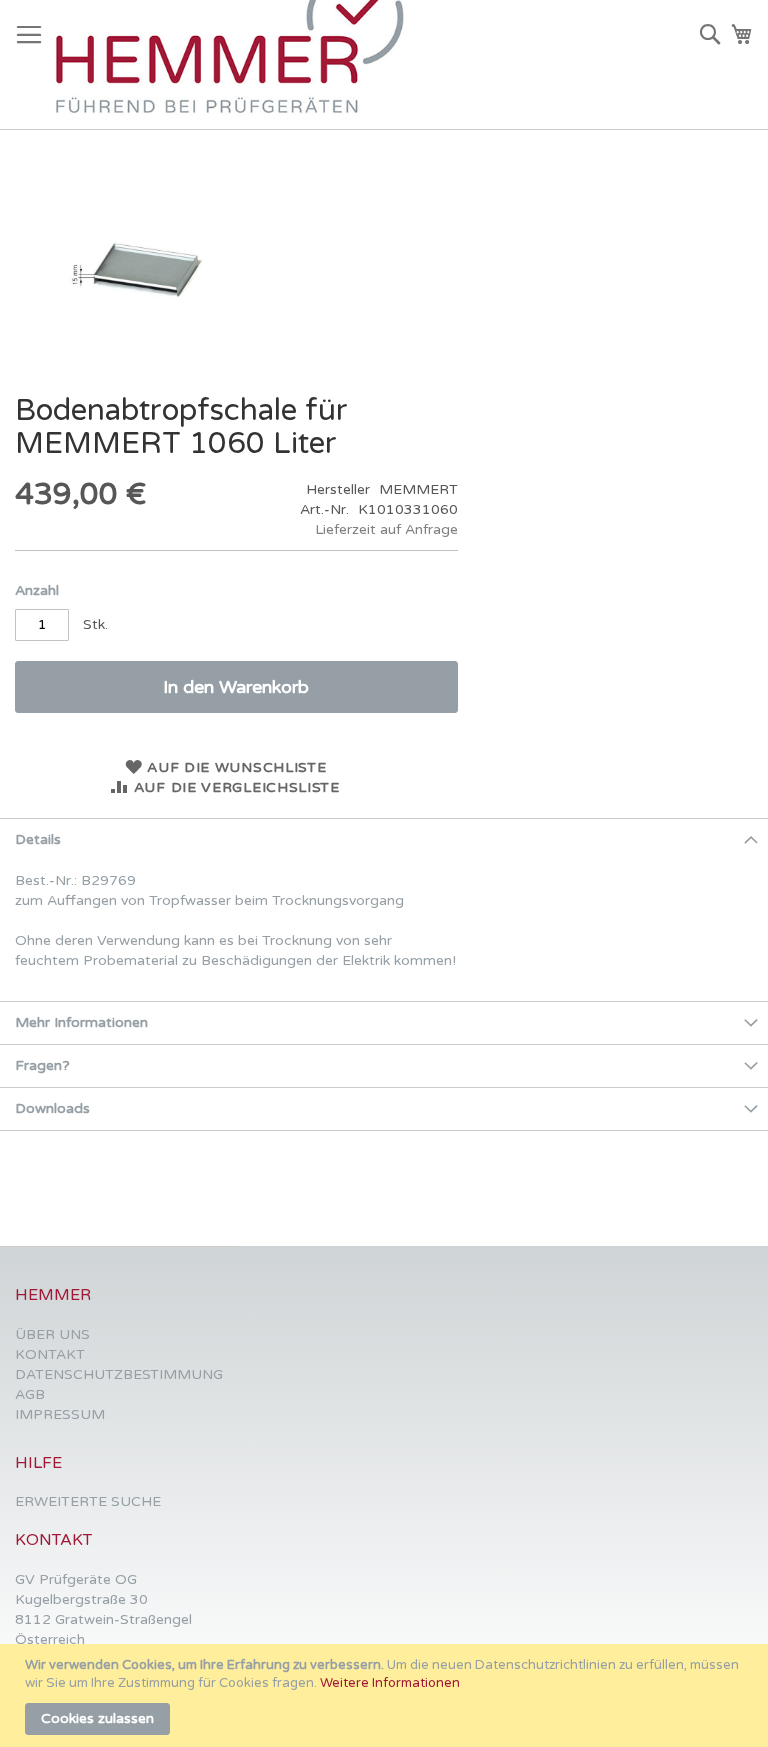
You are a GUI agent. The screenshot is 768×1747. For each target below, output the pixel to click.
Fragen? (42, 1065)
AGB (30, 1394)
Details (38, 839)
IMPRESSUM (60, 1414)
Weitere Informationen (390, 1683)
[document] (386, 1695)
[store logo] (239, 65)
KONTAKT (50, 1354)
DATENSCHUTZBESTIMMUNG (119, 1374)
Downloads (52, 1108)
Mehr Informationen (81, 1022)
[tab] (384, 839)
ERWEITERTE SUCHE (88, 1501)
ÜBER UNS (52, 1334)
